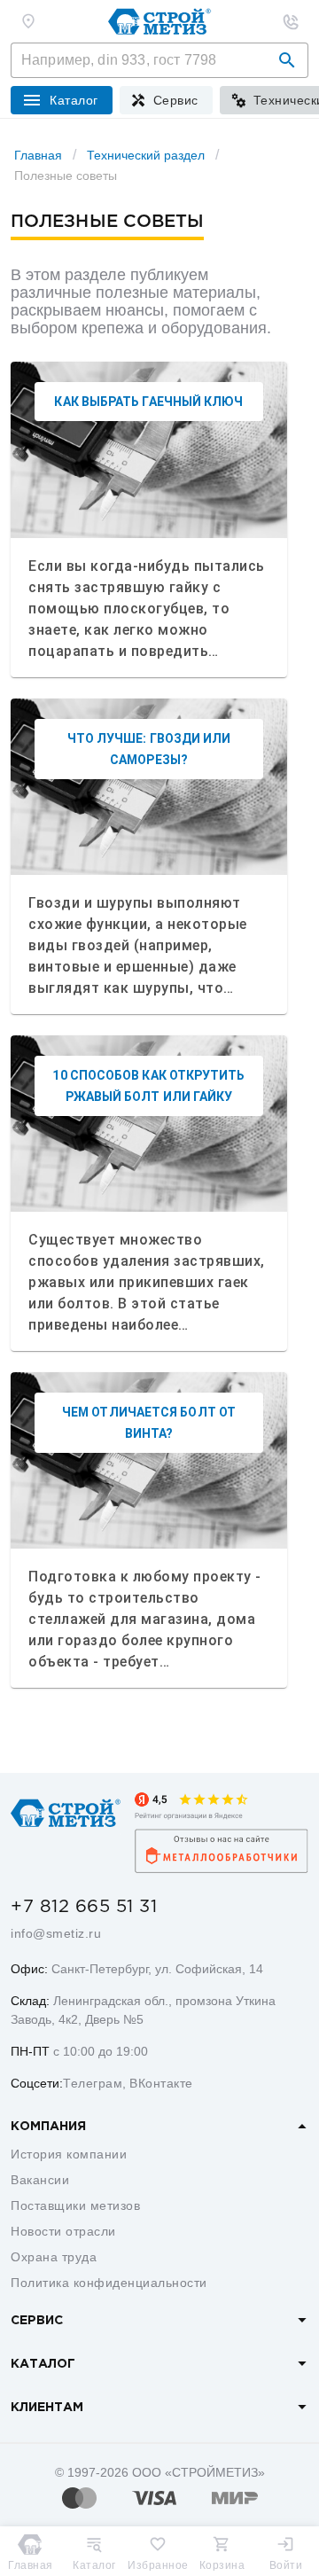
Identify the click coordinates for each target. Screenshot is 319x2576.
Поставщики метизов (75, 2205)
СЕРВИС (37, 2321)
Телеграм (93, 2083)
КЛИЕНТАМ (47, 2408)
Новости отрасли (63, 2231)
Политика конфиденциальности (109, 2283)
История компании (69, 2154)
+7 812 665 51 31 (84, 1907)
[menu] (166, 100)
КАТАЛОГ (43, 2364)
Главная (38, 155)
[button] (287, 60)
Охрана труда (54, 2257)
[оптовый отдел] (291, 21)
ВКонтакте (161, 2083)
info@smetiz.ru (56, 1933)
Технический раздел (146, 155)
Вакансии (40, 2180)
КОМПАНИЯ (48, 2127)
